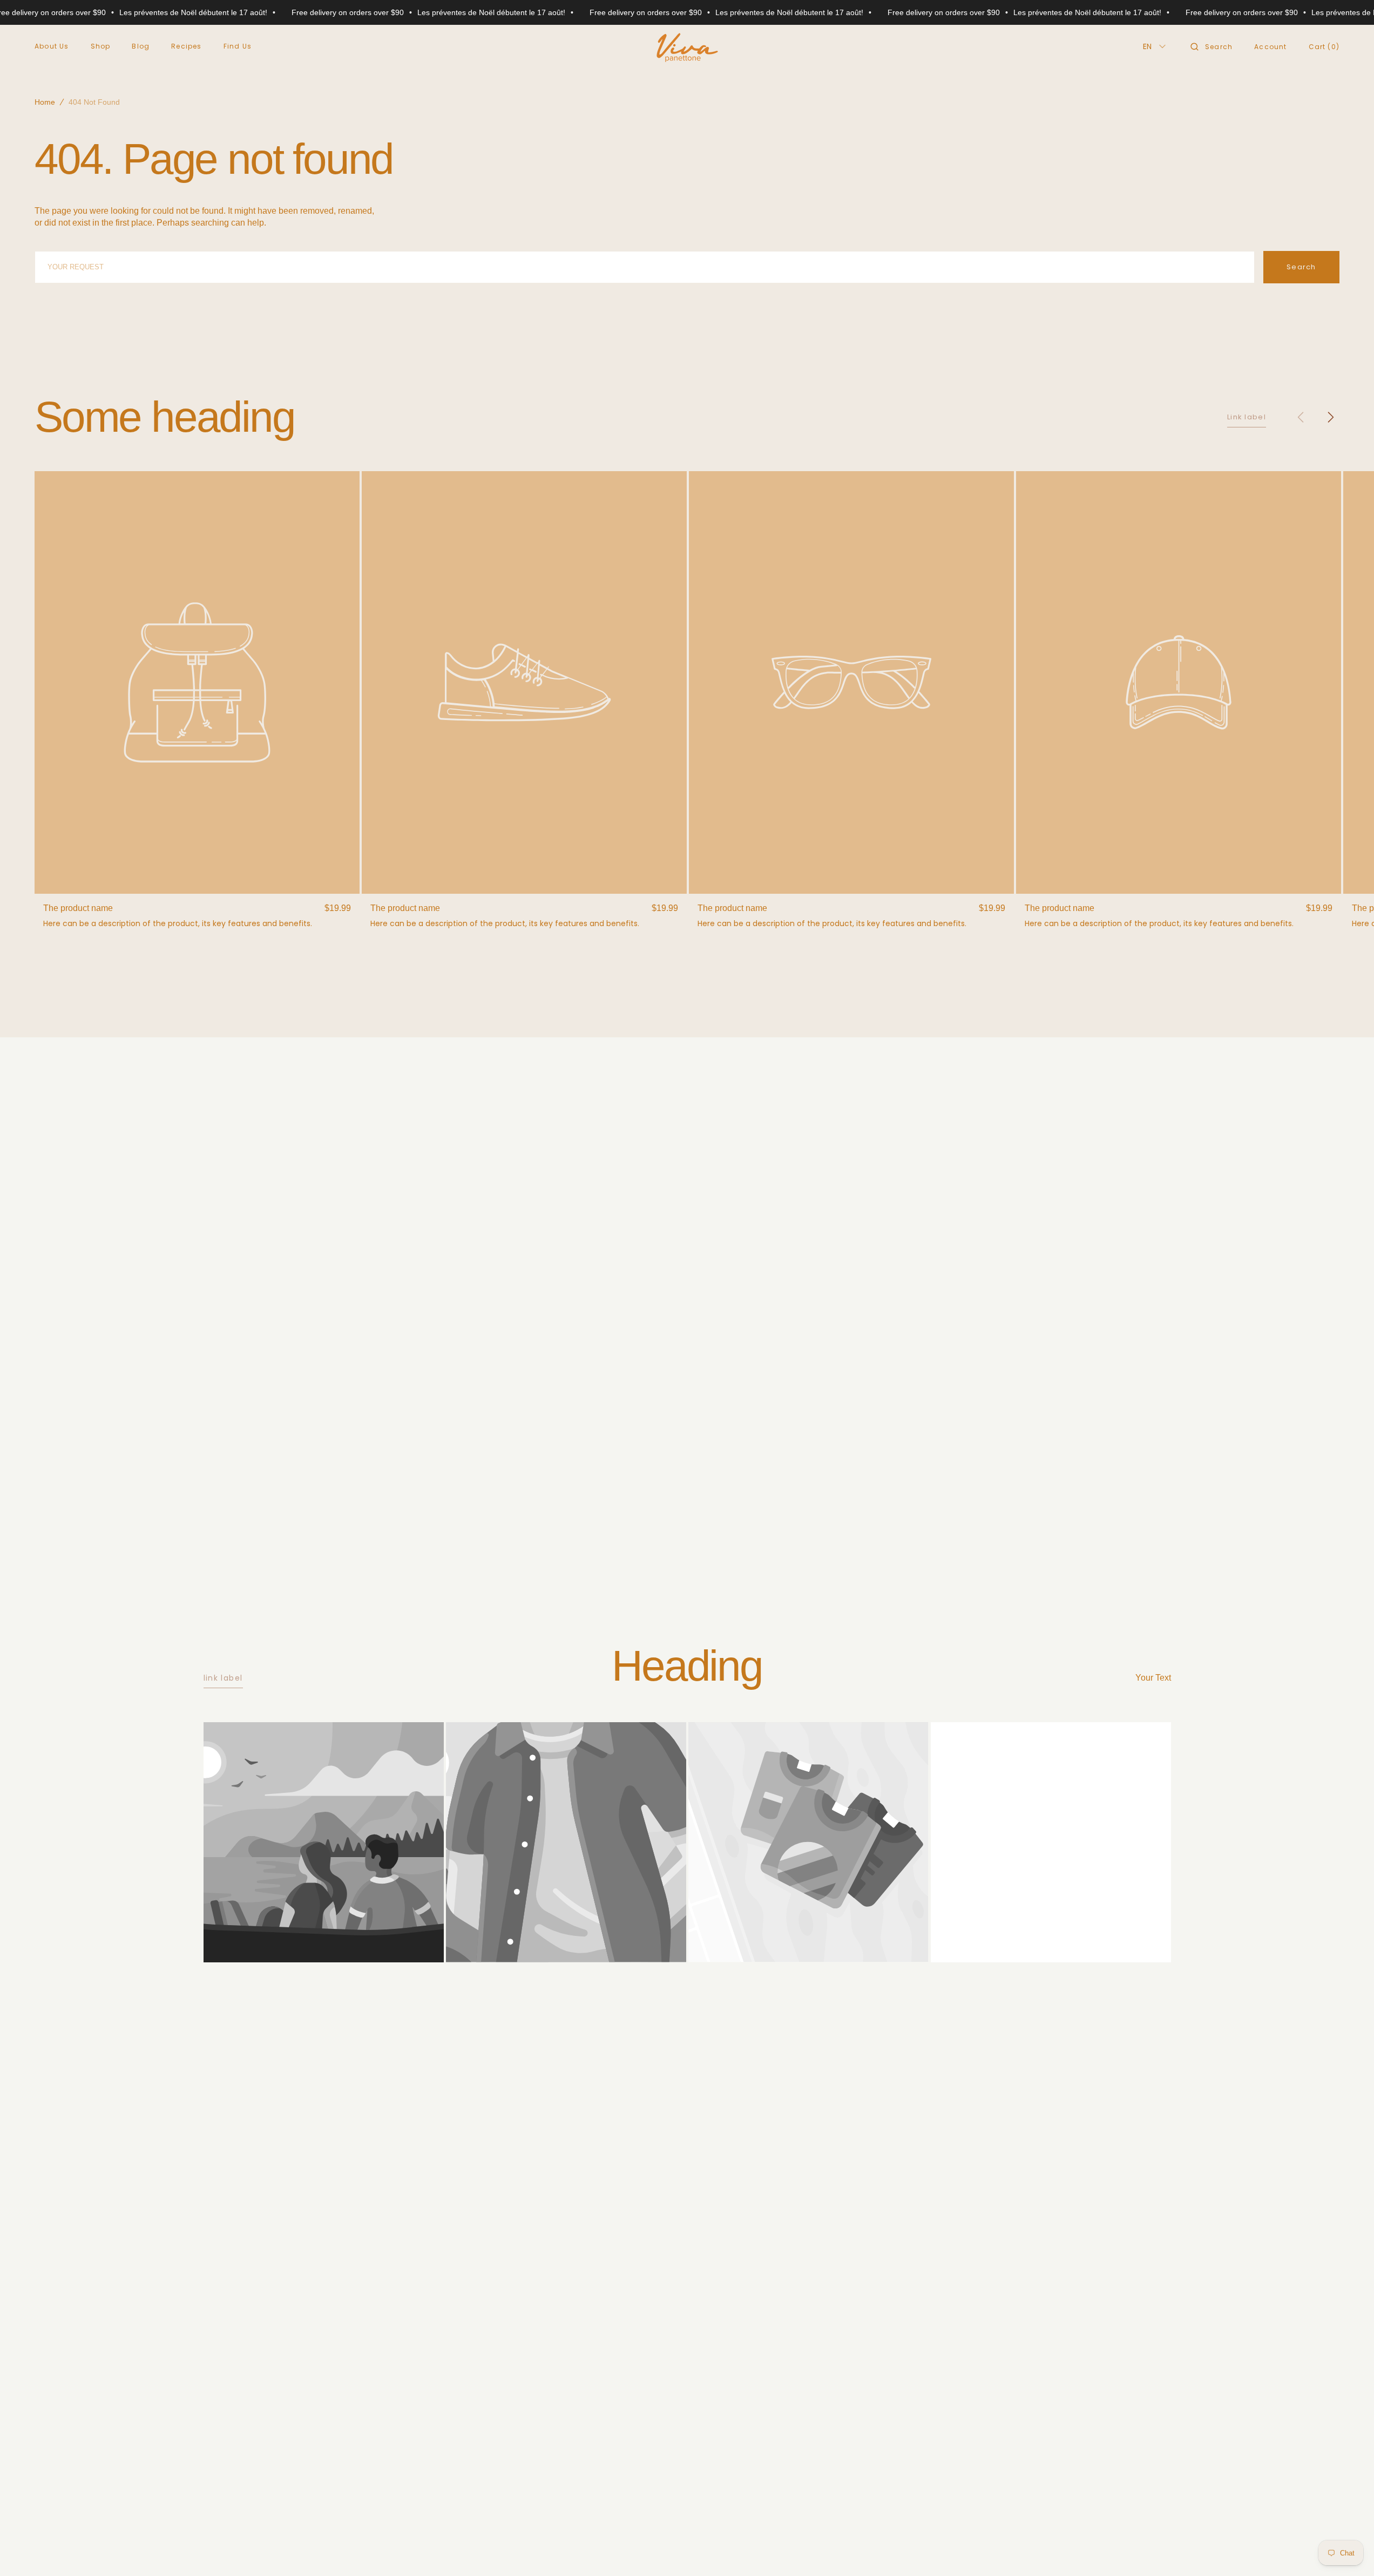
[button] (1211, 46)
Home (45, 102)
